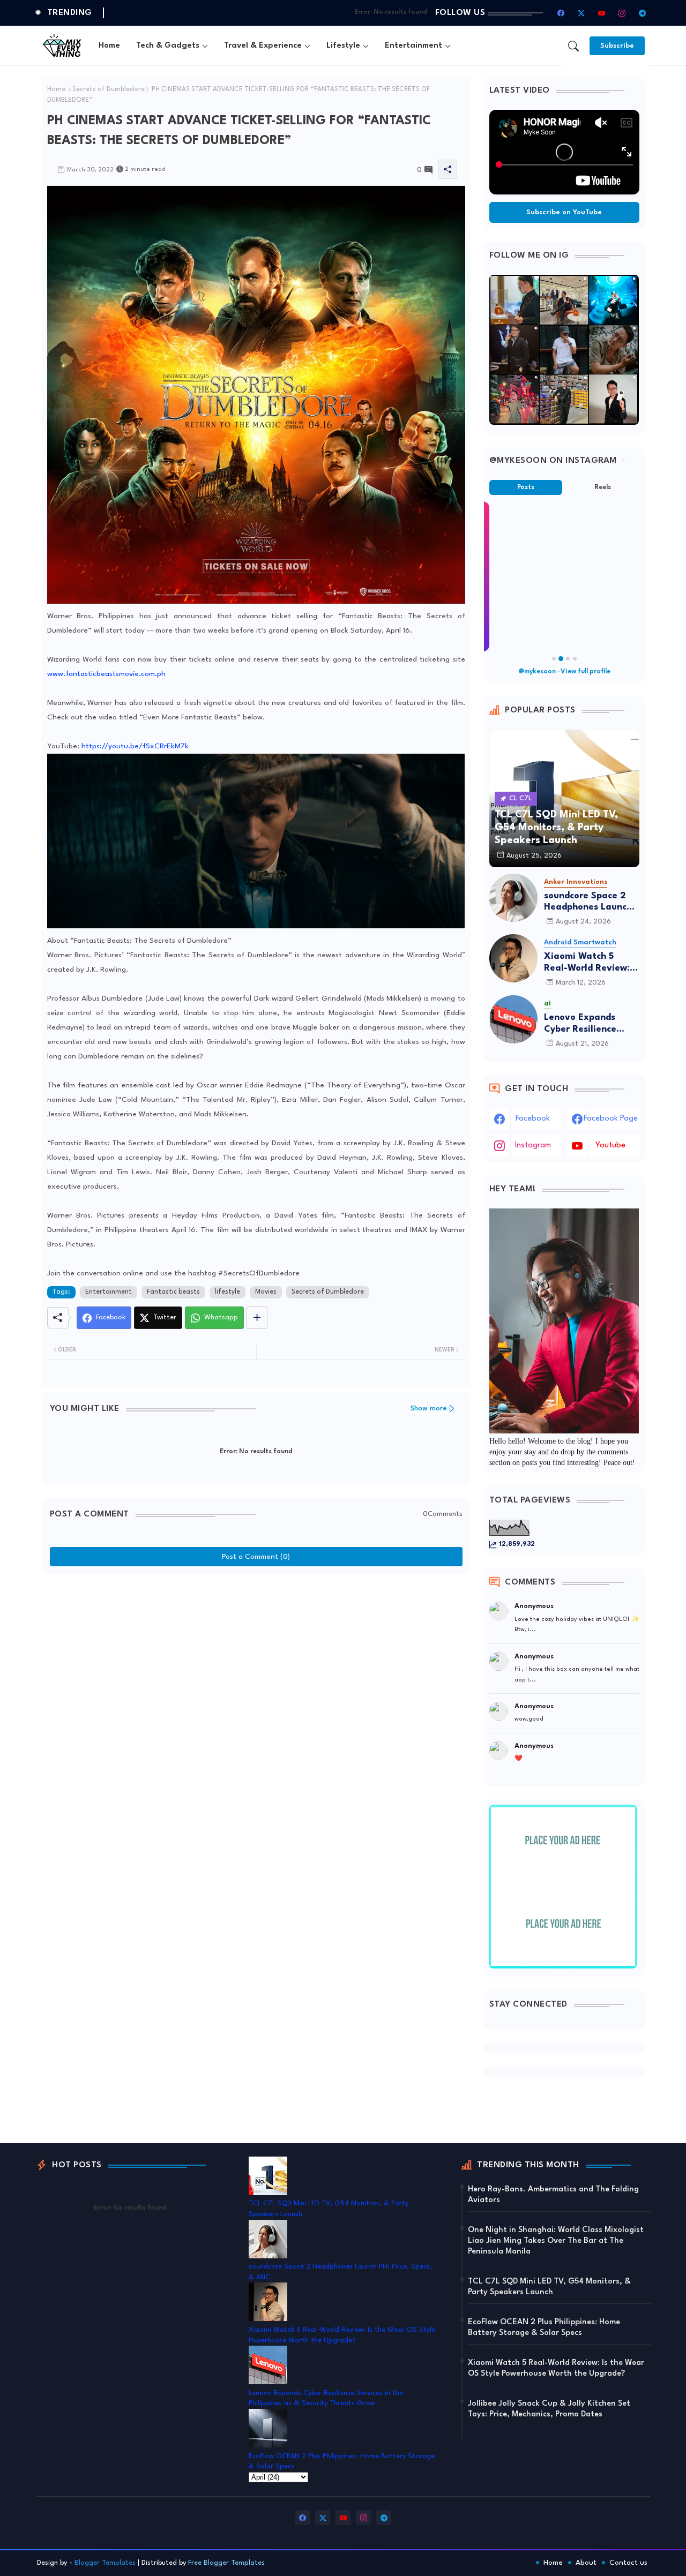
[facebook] (561, 13)
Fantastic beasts (173, 1292)
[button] (573, 46)
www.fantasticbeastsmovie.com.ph (106, 674)
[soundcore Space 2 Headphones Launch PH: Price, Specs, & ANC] (513, 898)
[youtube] (602, 13)
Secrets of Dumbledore (109, 89)
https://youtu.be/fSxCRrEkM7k (135, 746)
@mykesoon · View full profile (564, 672)
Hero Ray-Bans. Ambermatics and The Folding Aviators (553, 2195)
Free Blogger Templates (226, 2563)
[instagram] (622, 13)
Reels (603, 487)
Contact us (628, 2563)
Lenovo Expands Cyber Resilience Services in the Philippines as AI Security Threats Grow (580, 1024)
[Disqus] (256, 1714)
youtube (610, 1146)
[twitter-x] (581, 13)
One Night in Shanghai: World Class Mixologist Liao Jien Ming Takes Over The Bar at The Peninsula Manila (556, 2241)
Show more (429, 1409)
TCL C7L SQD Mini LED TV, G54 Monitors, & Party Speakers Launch (549, 2287)
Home (109, 46)
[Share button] (257, 1318)
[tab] (109, 46)
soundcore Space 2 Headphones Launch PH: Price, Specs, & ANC (588, 902)
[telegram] (643, 13)
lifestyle (228, 1292)
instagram (533, 1146)
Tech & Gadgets (168, 46)
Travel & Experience (263, 46)
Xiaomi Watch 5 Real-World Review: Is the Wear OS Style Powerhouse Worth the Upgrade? (592, 963)
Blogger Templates (105, 2563)
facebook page (611, 1119)
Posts (526, 487)
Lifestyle (343, 46)
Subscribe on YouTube (564, 212)
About (586, 2563)
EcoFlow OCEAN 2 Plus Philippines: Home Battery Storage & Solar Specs (544, 2328)
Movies (266, 1292)
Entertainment (413, 46)
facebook (533, 1119)
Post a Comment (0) (256, 1557)
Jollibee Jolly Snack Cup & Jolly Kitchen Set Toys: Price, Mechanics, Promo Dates (549, 2409)
